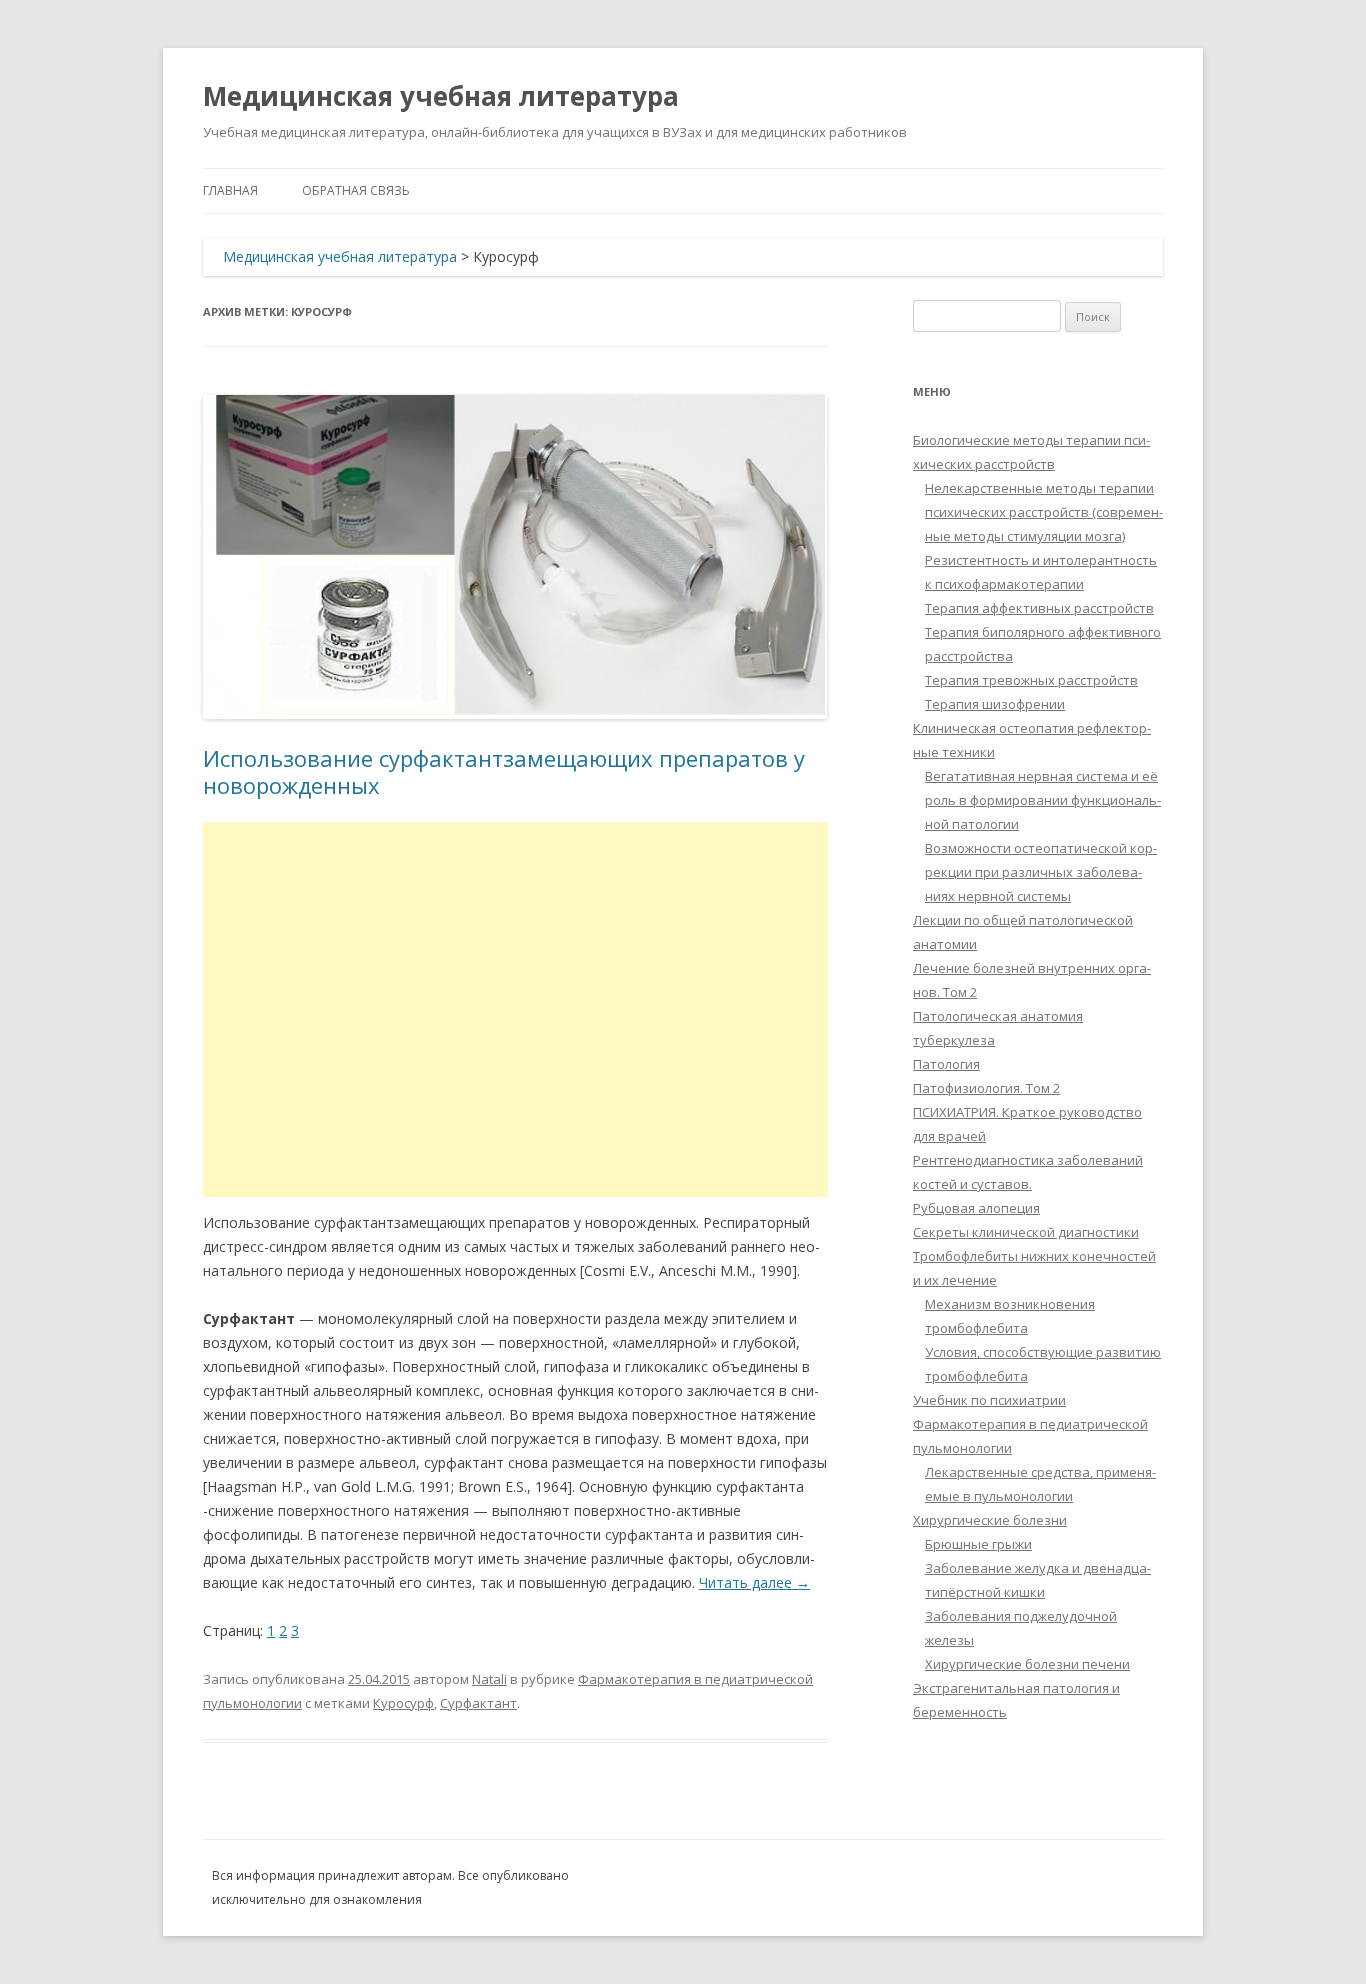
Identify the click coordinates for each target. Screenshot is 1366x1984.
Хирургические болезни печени (1027, 1664)
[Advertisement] (515, 1009)
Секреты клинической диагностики (1026, 1232)
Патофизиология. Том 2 (986, 1088)
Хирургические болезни (990, 1520)
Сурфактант (478, 1703)
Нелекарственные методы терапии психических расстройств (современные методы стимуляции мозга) (1044, 512)
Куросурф (403, 1703)
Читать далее (754, 1582)
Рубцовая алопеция (976, 1208)
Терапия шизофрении (995, 704)
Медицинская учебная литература (441, 96)
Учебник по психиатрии (989, 1400)
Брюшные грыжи (978, 1544)
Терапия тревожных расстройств (1031, 680)
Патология (946, 1064)
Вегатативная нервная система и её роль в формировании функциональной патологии (1043, 800)
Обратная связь (356, 190)
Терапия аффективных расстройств (1039, 608)
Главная (230, 190)
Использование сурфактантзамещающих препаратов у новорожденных (504, 771)
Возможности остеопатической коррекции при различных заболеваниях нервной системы (1041, 872)
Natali (489, 1679)
